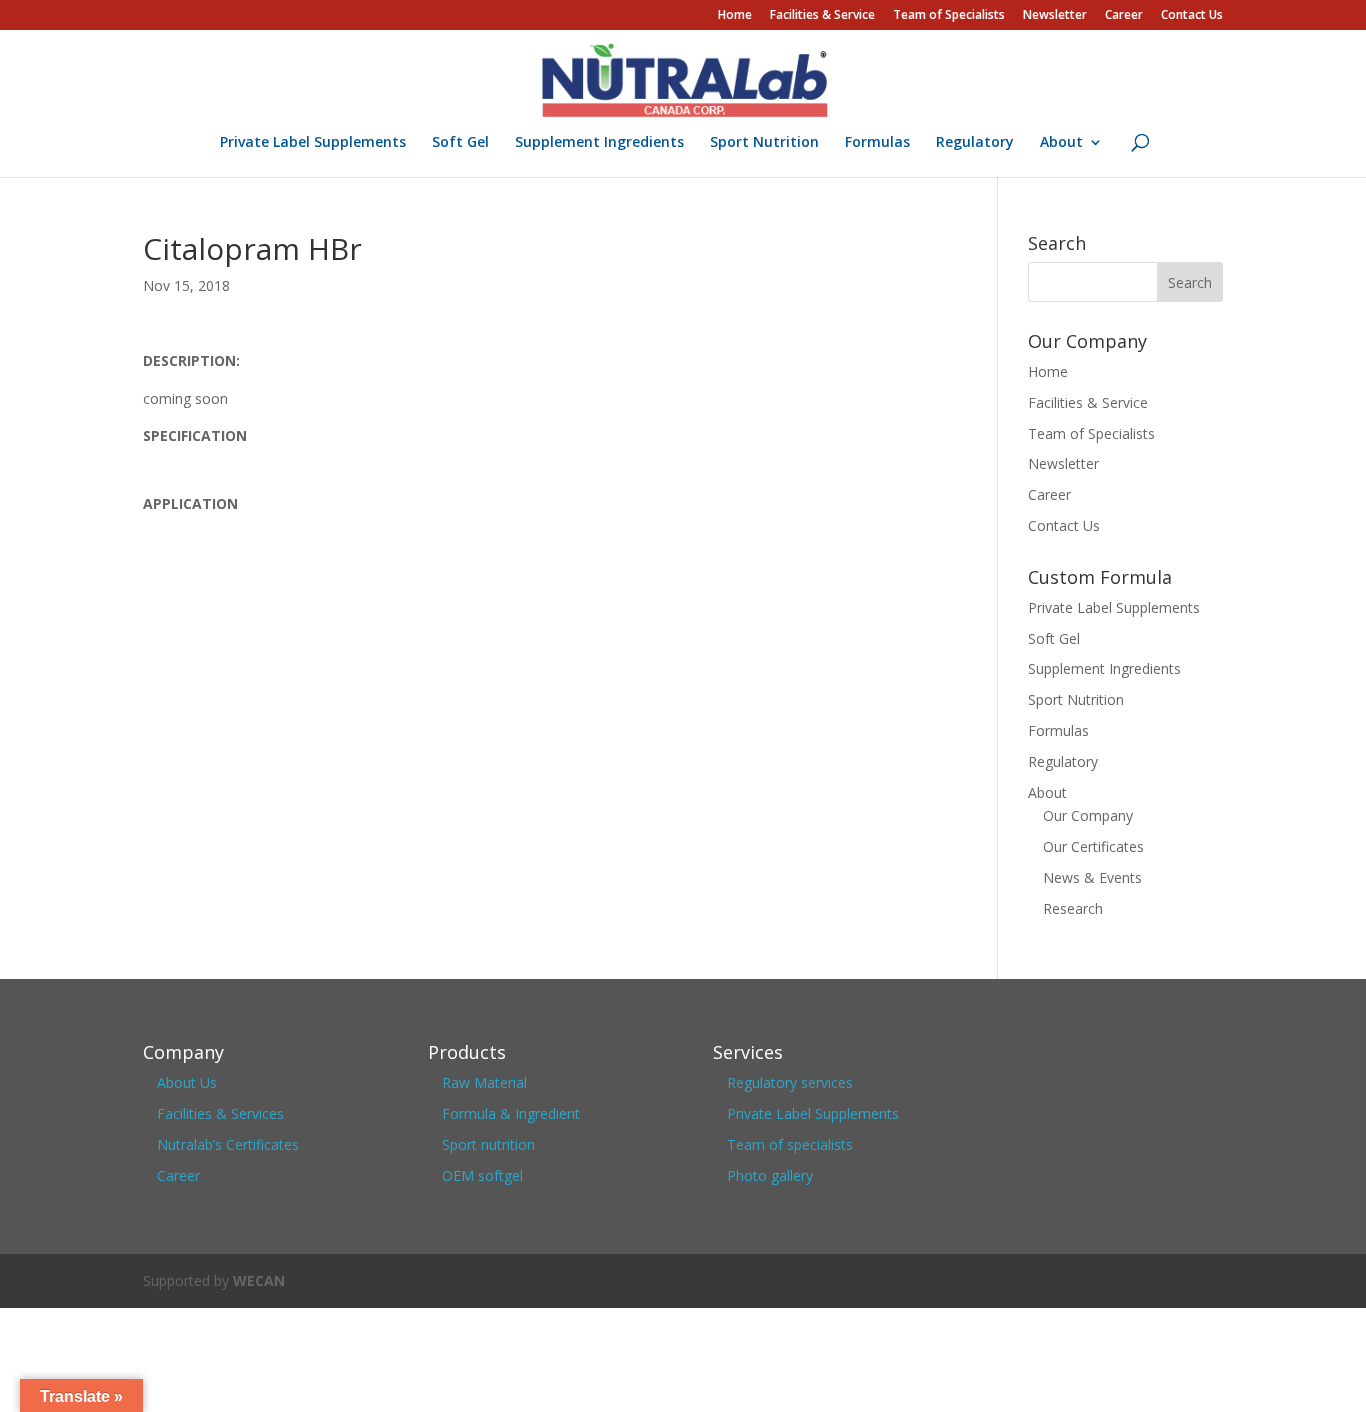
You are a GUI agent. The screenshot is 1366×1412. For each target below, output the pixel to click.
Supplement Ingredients (599, 143)
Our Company (1088, 815)
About (1061, 143)
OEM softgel (482, 1175)
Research (1073, 908)
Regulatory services (790, 1082)
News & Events (1092, 877)
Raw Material (484, 1082)
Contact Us (1192, 16)
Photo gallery (770, 1175)
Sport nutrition (488, 1144)
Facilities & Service (822, 16)
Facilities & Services (220, 1113)
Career (1124, 16)
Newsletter (1055, 16)
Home (735, 16)
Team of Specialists (949, 16)
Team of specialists (790, 1144)
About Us (187, 1082)
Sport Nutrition (764, 143)
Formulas (877, 143)
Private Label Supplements (313, 143)
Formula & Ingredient (511, 1113)
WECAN (259, 1280)
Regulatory (975, 143)
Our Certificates (1093, 846)
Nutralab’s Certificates (228, 1144)
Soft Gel (460, 143)
